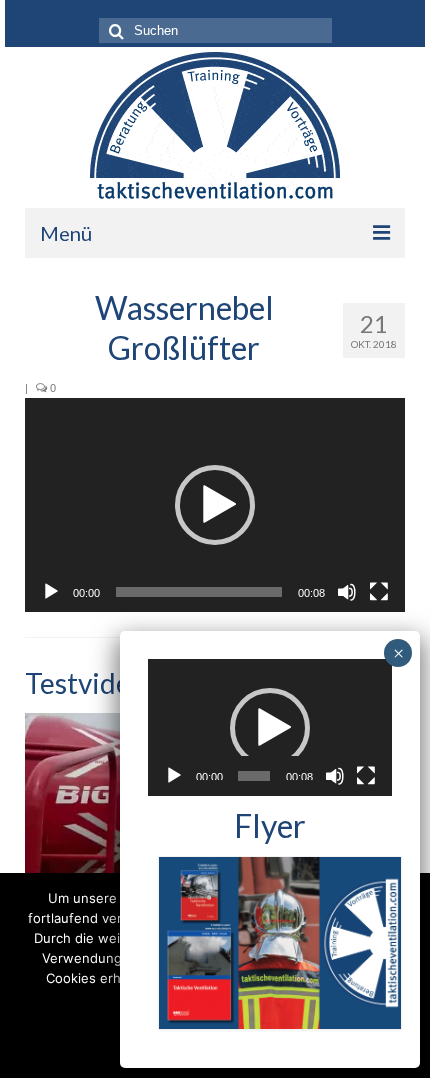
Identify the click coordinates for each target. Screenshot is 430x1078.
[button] (215, 505)
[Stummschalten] (347, 592)
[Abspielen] (51, 592)
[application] (215, 505)
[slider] (199, 592)
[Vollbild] (379, 592)
